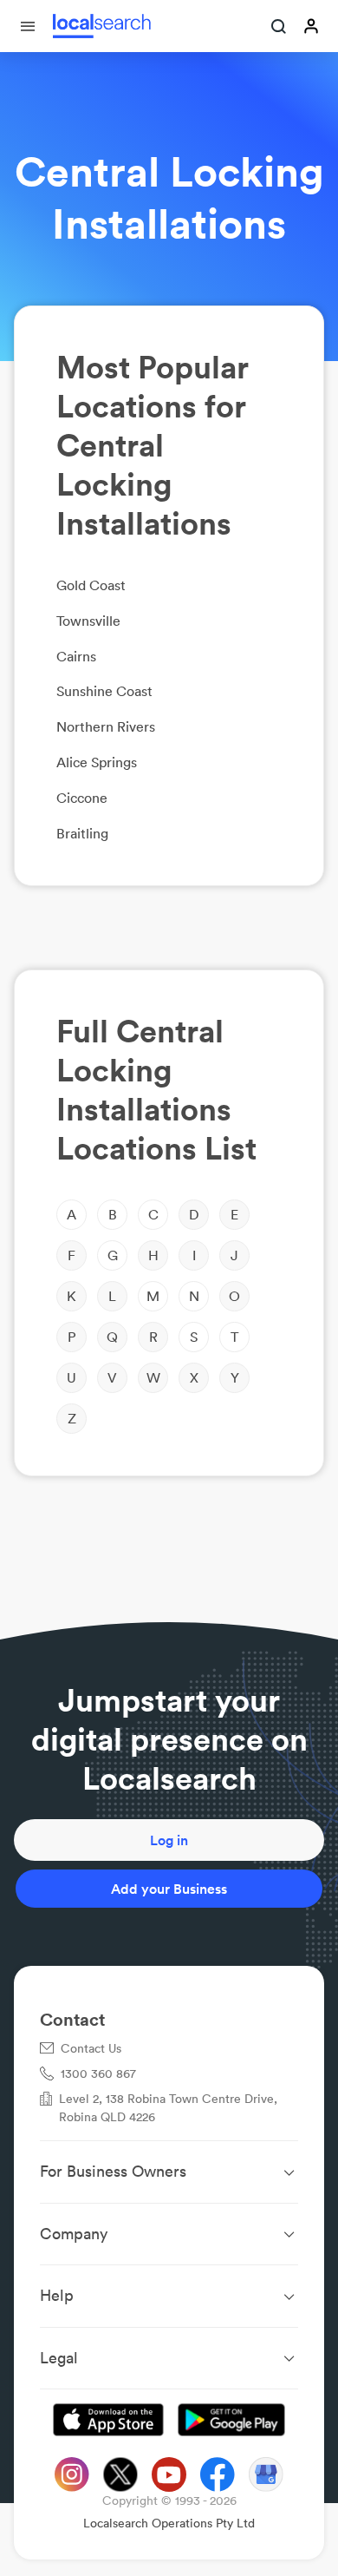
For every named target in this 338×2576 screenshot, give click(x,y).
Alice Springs (97, 762)
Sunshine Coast (104, 691)
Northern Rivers (106, 726)
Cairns (76, 656)
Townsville (88, 621)
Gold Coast (91, 585)
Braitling (82, 833)
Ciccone (82, 798)
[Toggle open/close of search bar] (279, 28)
